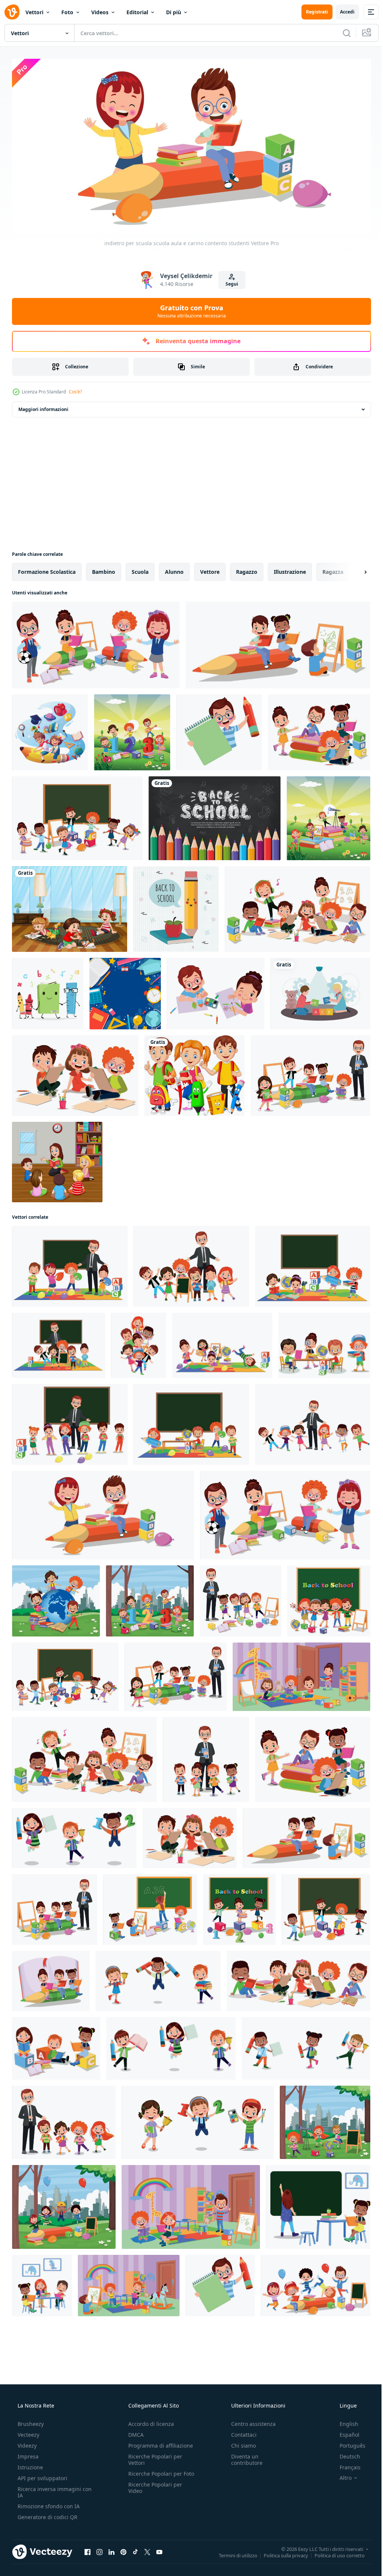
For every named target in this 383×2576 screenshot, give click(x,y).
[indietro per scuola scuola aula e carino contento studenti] (96, 642)
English (344, 2421)
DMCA (134, 2432)
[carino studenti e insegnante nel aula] (310, 1073)
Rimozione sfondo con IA (48, 2504)
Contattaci (240, 2432)
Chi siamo (240, 2443)
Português (348, 2443)
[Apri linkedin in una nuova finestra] (111, 2549)
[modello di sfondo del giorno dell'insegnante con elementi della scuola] (125, 991)
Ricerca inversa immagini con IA (49, 2490)
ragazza (333, 569)
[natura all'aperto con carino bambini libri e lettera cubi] (132, 729)
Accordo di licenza (149, 2421)
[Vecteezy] (12, 12)
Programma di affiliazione (158, 2443)
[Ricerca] (341, 33)
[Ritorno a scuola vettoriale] (176, 906)
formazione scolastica (47, 569)
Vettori (34, 12)
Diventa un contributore (243, 2457)
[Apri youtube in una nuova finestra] (159, 2549)
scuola (140, 569)
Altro (341, 2475)
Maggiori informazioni (43, 406)
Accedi (342, 12)
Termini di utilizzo (232, 2552)
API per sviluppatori (42, 2475)
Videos (100, 12)
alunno (174, 569)
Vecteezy (28, 2432)
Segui (229, 281)
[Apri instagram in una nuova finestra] (99, 2549)
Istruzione (30, 2465)
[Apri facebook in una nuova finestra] (88, 2549)
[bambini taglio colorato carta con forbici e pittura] (216, 991)
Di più (174, 12)
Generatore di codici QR (47, 2514)
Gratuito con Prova (189, 308)
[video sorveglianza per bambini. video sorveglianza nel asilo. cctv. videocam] (320, 991)
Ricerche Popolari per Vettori (153, 2457)
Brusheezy (30, 2421)
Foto (67, 12)
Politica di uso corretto (334, 2552)
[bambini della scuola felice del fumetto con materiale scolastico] (194, 1073)
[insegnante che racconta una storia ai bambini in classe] (57, 1159)
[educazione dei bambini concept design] (50, 729)
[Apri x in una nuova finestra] (147, 2549)
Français (345, 2465)
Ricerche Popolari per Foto (153, 2474)
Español (345, 2432)
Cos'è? (75, 389)
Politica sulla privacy (280, 2552)
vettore (210, 569)
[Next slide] (353, 569)
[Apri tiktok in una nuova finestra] (135, 2549)
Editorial (137, 12)
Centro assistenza (250, 2421)
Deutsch (345, 2454)
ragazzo (247, 569)
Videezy (26, 2443)
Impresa (27, 2454)
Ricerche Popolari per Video (153, 2491)
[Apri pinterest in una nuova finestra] (123, 2549)
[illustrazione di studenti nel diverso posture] (139, 1342)
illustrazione (290, 569)
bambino (104, 569)
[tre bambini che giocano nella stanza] (70, 906)
